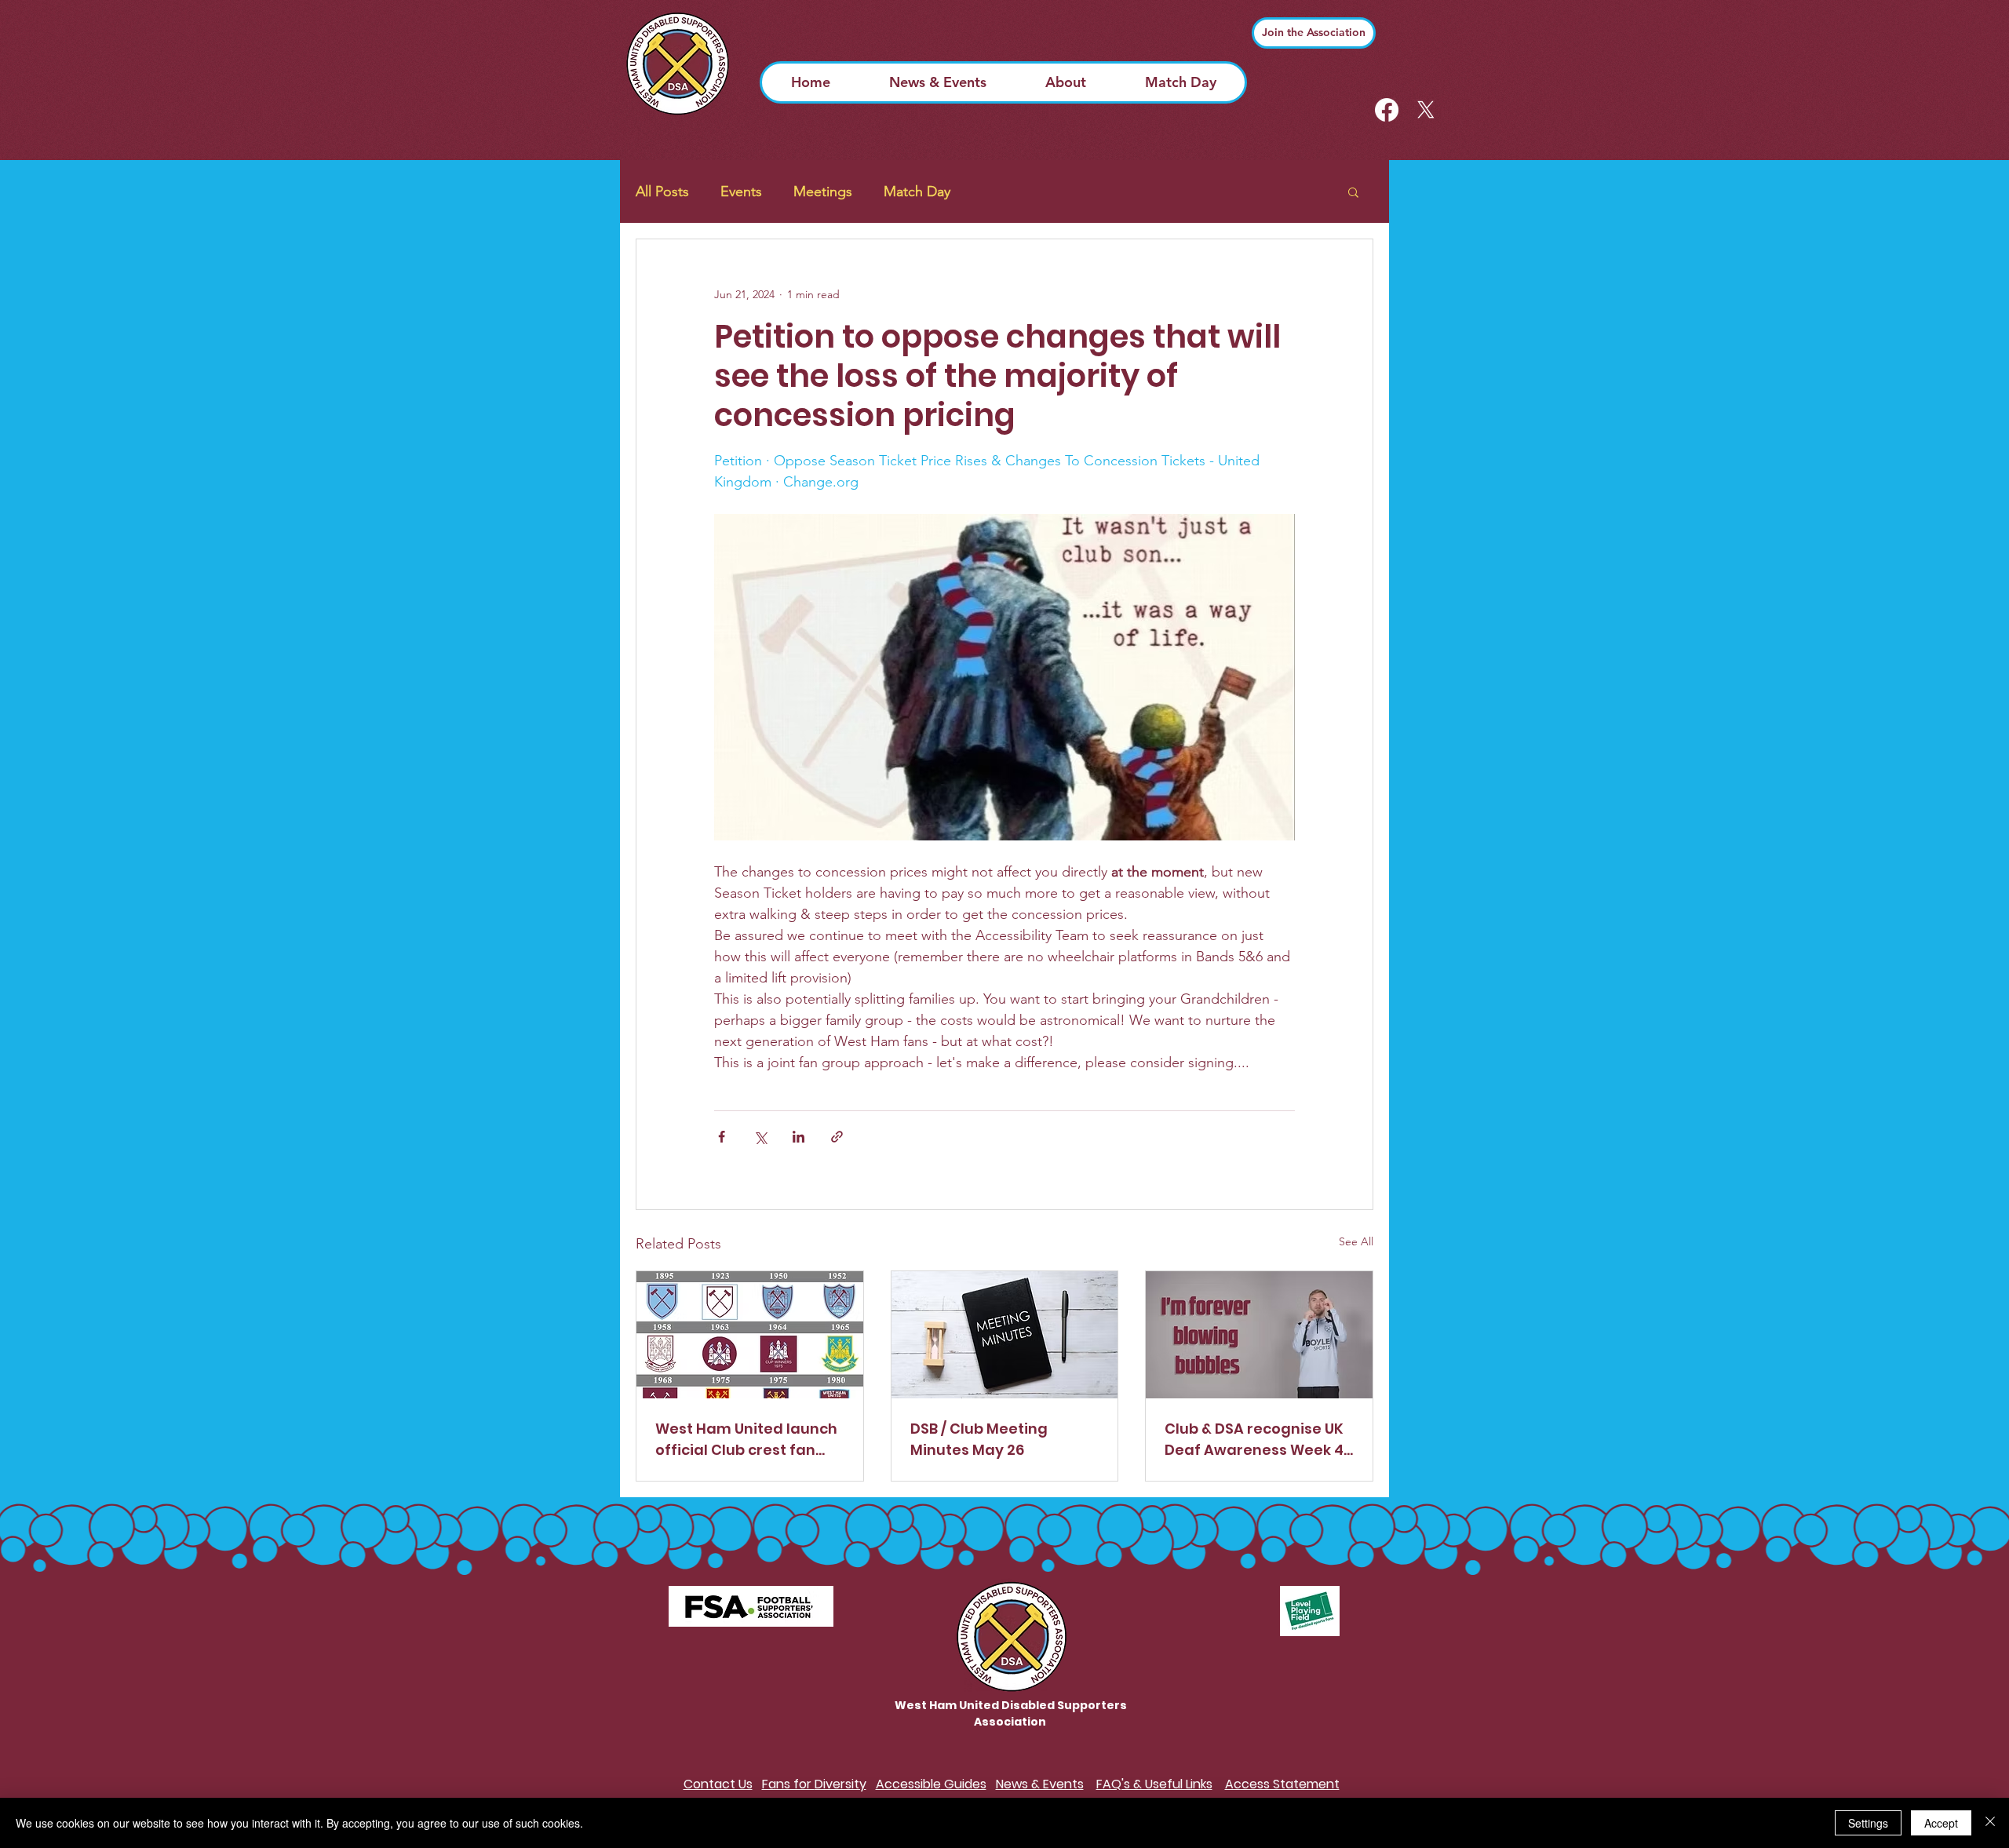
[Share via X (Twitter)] (760, 1137)
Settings (1868, 1823)
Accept (1941, 1823)
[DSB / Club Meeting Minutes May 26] (1005, 1335)
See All (1356, 1241)
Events (741, 191)
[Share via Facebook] (722, 1137)
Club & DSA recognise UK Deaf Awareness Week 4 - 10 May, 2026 (1254, 1440)
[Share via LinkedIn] (798, 1137)
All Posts (662, 191)
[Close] (1990, 1823)
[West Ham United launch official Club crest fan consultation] (750, 1335)
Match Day (917, 191)
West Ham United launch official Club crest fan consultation (746, 1440)
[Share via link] (837, 1137)
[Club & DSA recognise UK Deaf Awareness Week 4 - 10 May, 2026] (1259, 1335)
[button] (1353, 191)
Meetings (823, 191)
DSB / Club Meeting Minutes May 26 (979, 1439)
